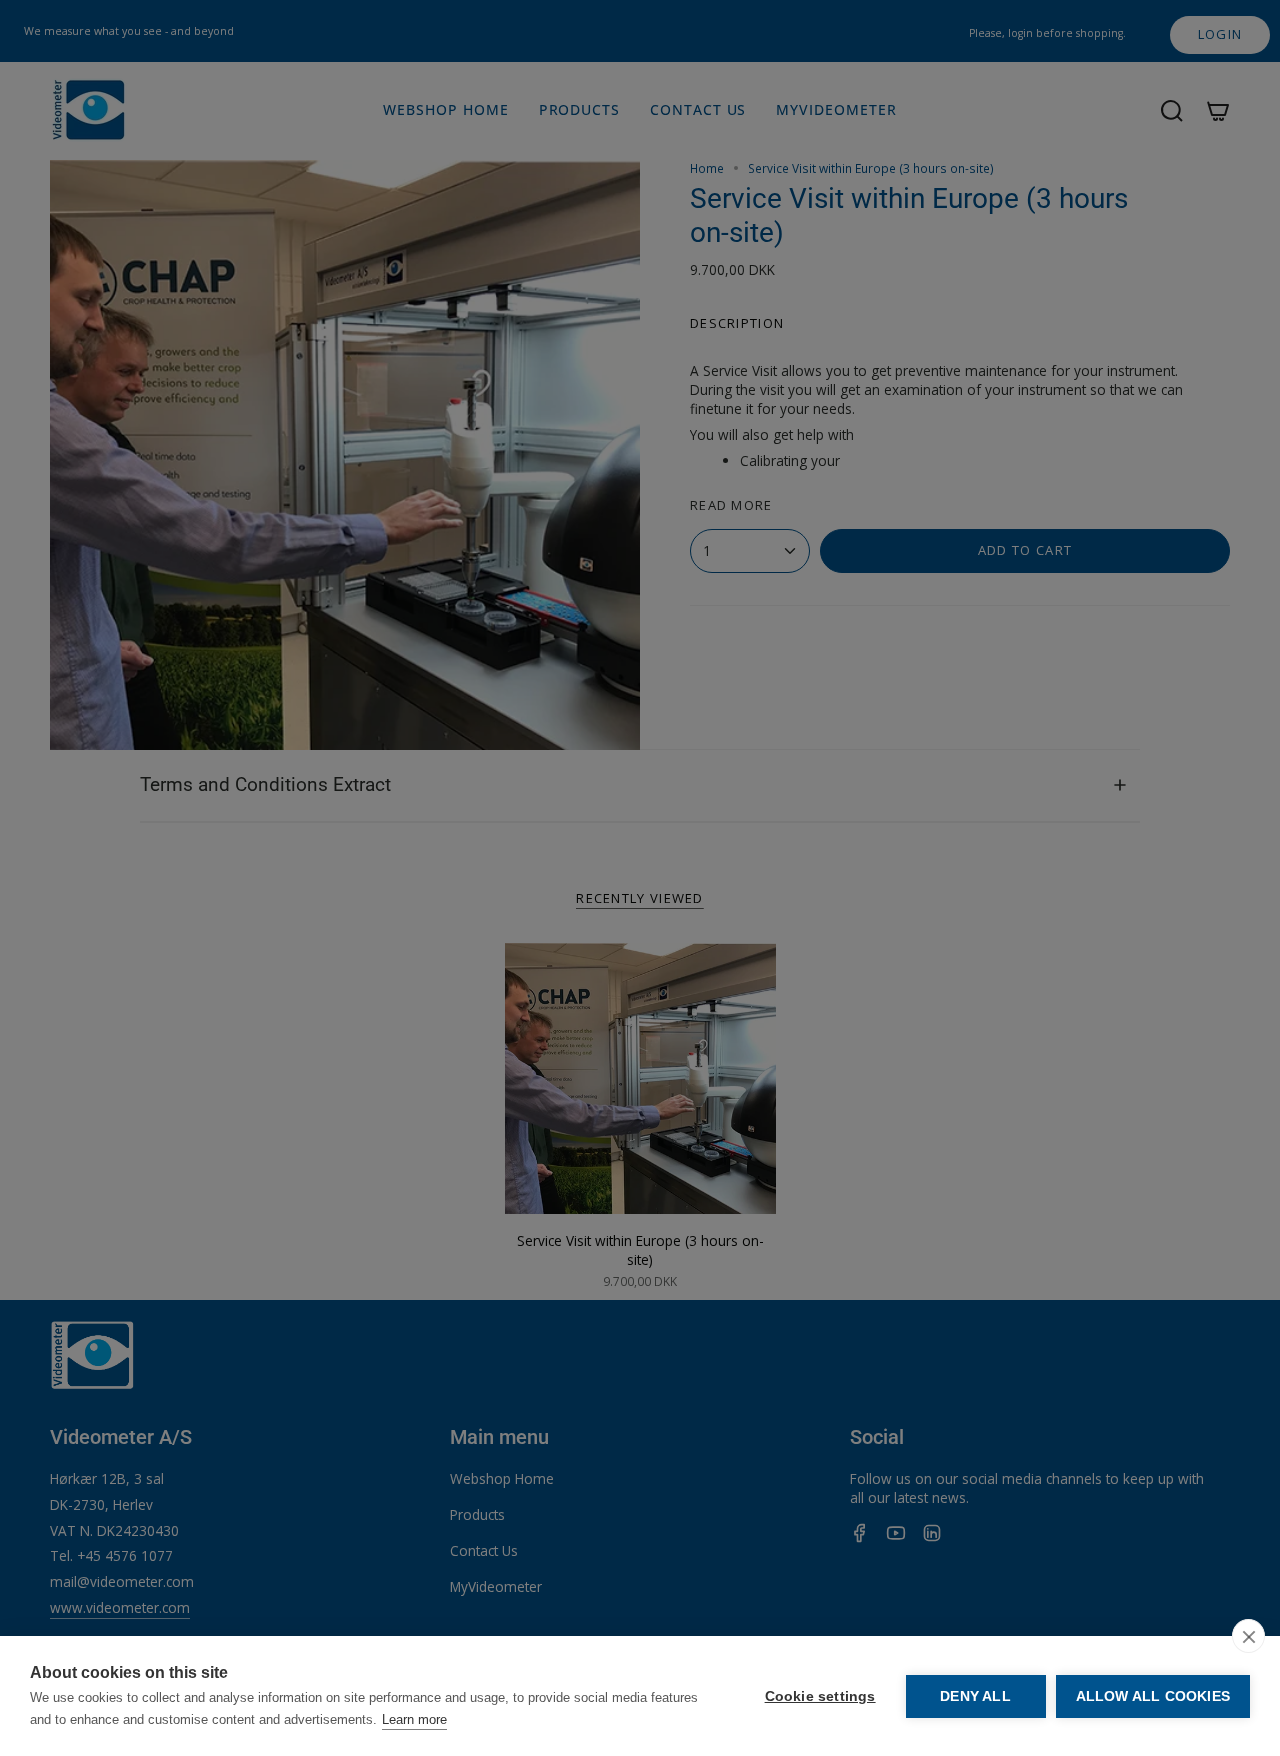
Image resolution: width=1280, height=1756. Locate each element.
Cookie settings (820, 1696)
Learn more (414, 1719)
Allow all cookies (1153, 1696)
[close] (1248, 1636)
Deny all (975, 1696)
